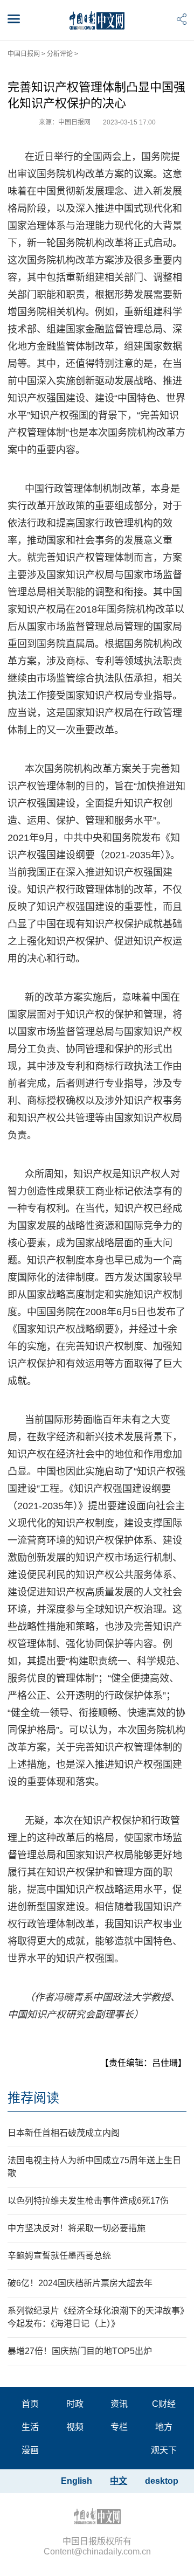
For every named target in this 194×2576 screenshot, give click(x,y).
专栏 (119, 2427)
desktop (162, 2481)
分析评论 (60, 54)
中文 (119, 2481)
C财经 (164, 2404)
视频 (75, 2427)
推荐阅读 (33, 2098)
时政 (75, 2404)
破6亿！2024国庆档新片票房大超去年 (80, 2283)
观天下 (164, 2450)
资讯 (119, 2404)
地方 (164, 2427)
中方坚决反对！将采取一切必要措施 (77, 2228)
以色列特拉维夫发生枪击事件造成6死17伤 (88, 2201)
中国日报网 (24, 54)
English (77, 2481)
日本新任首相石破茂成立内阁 (64, 2133)
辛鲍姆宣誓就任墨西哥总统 (59, 2256)
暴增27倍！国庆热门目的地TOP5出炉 (80, 2351)
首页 (30, 2404)
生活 (30, 2427)
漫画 (30, 2450)
